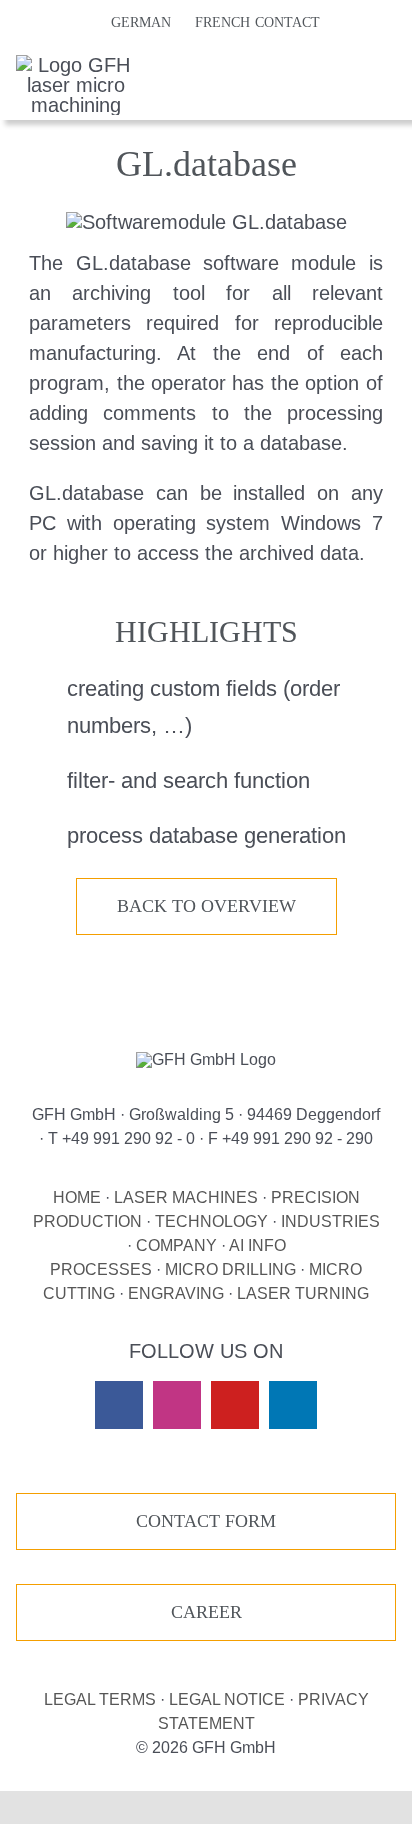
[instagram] (177, 1405)
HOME (77, 1197)
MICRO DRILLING (230, 1269)
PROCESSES (101, 1269)
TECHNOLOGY (211, 1221)
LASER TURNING (303, 1293)
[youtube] (235, 1405)
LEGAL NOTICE (227, 1699)
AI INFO (257, 1245)
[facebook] (119, 1405)
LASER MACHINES (186, 1197)
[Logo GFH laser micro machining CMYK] (76, 65)
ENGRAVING (176, 1293)
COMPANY (176, 1245)
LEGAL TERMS (100, 1699)
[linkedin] (293, 1405)
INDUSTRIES (330, 1221)
